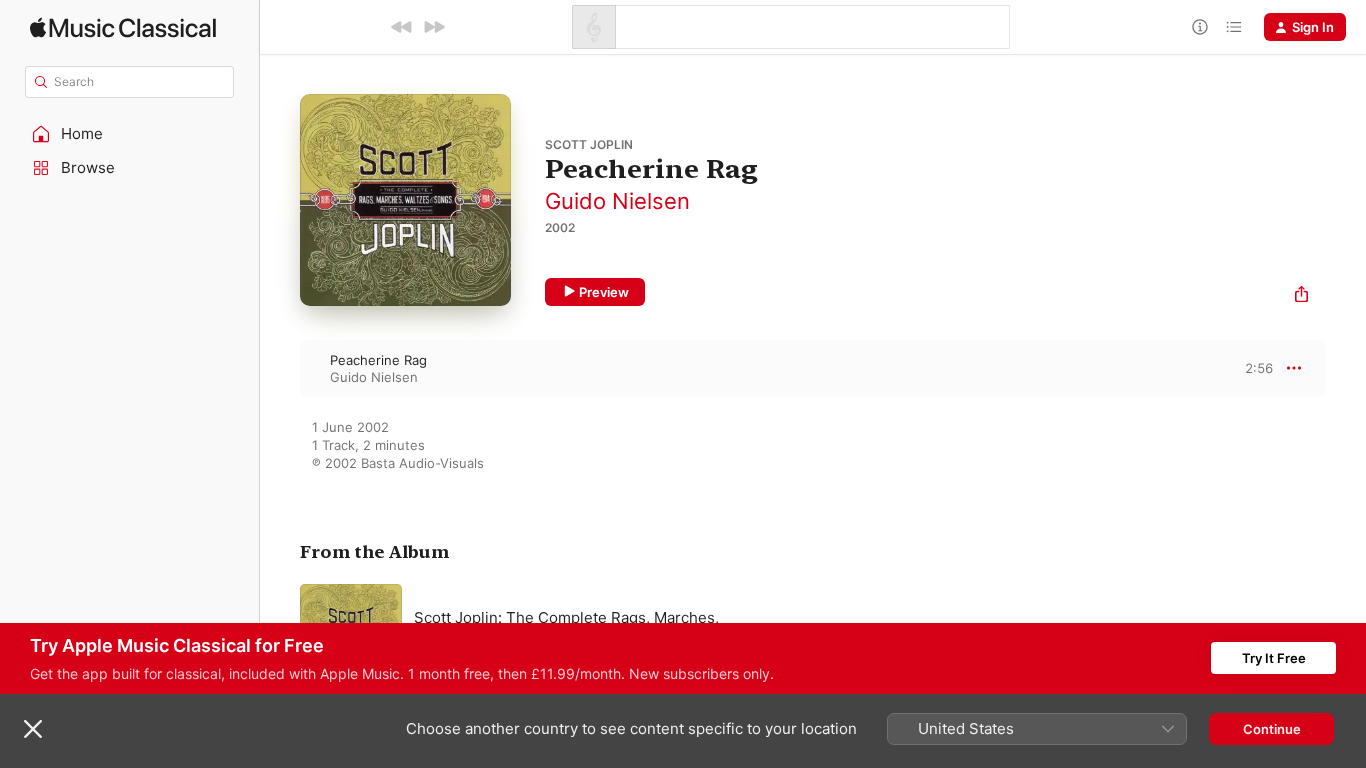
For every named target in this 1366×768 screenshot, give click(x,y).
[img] (123, 27)
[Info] (1200, 27)
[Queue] (1234, 27)
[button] (130, 134)
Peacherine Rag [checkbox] (378, 360)
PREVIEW (1251, 368)
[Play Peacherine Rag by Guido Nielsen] (280, 368)
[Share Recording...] (1301, 296)
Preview (604, 292)
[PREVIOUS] (402, 27)
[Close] (33, 729)
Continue (1272, 729)
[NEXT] (434, 27)
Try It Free (1274, 658)
